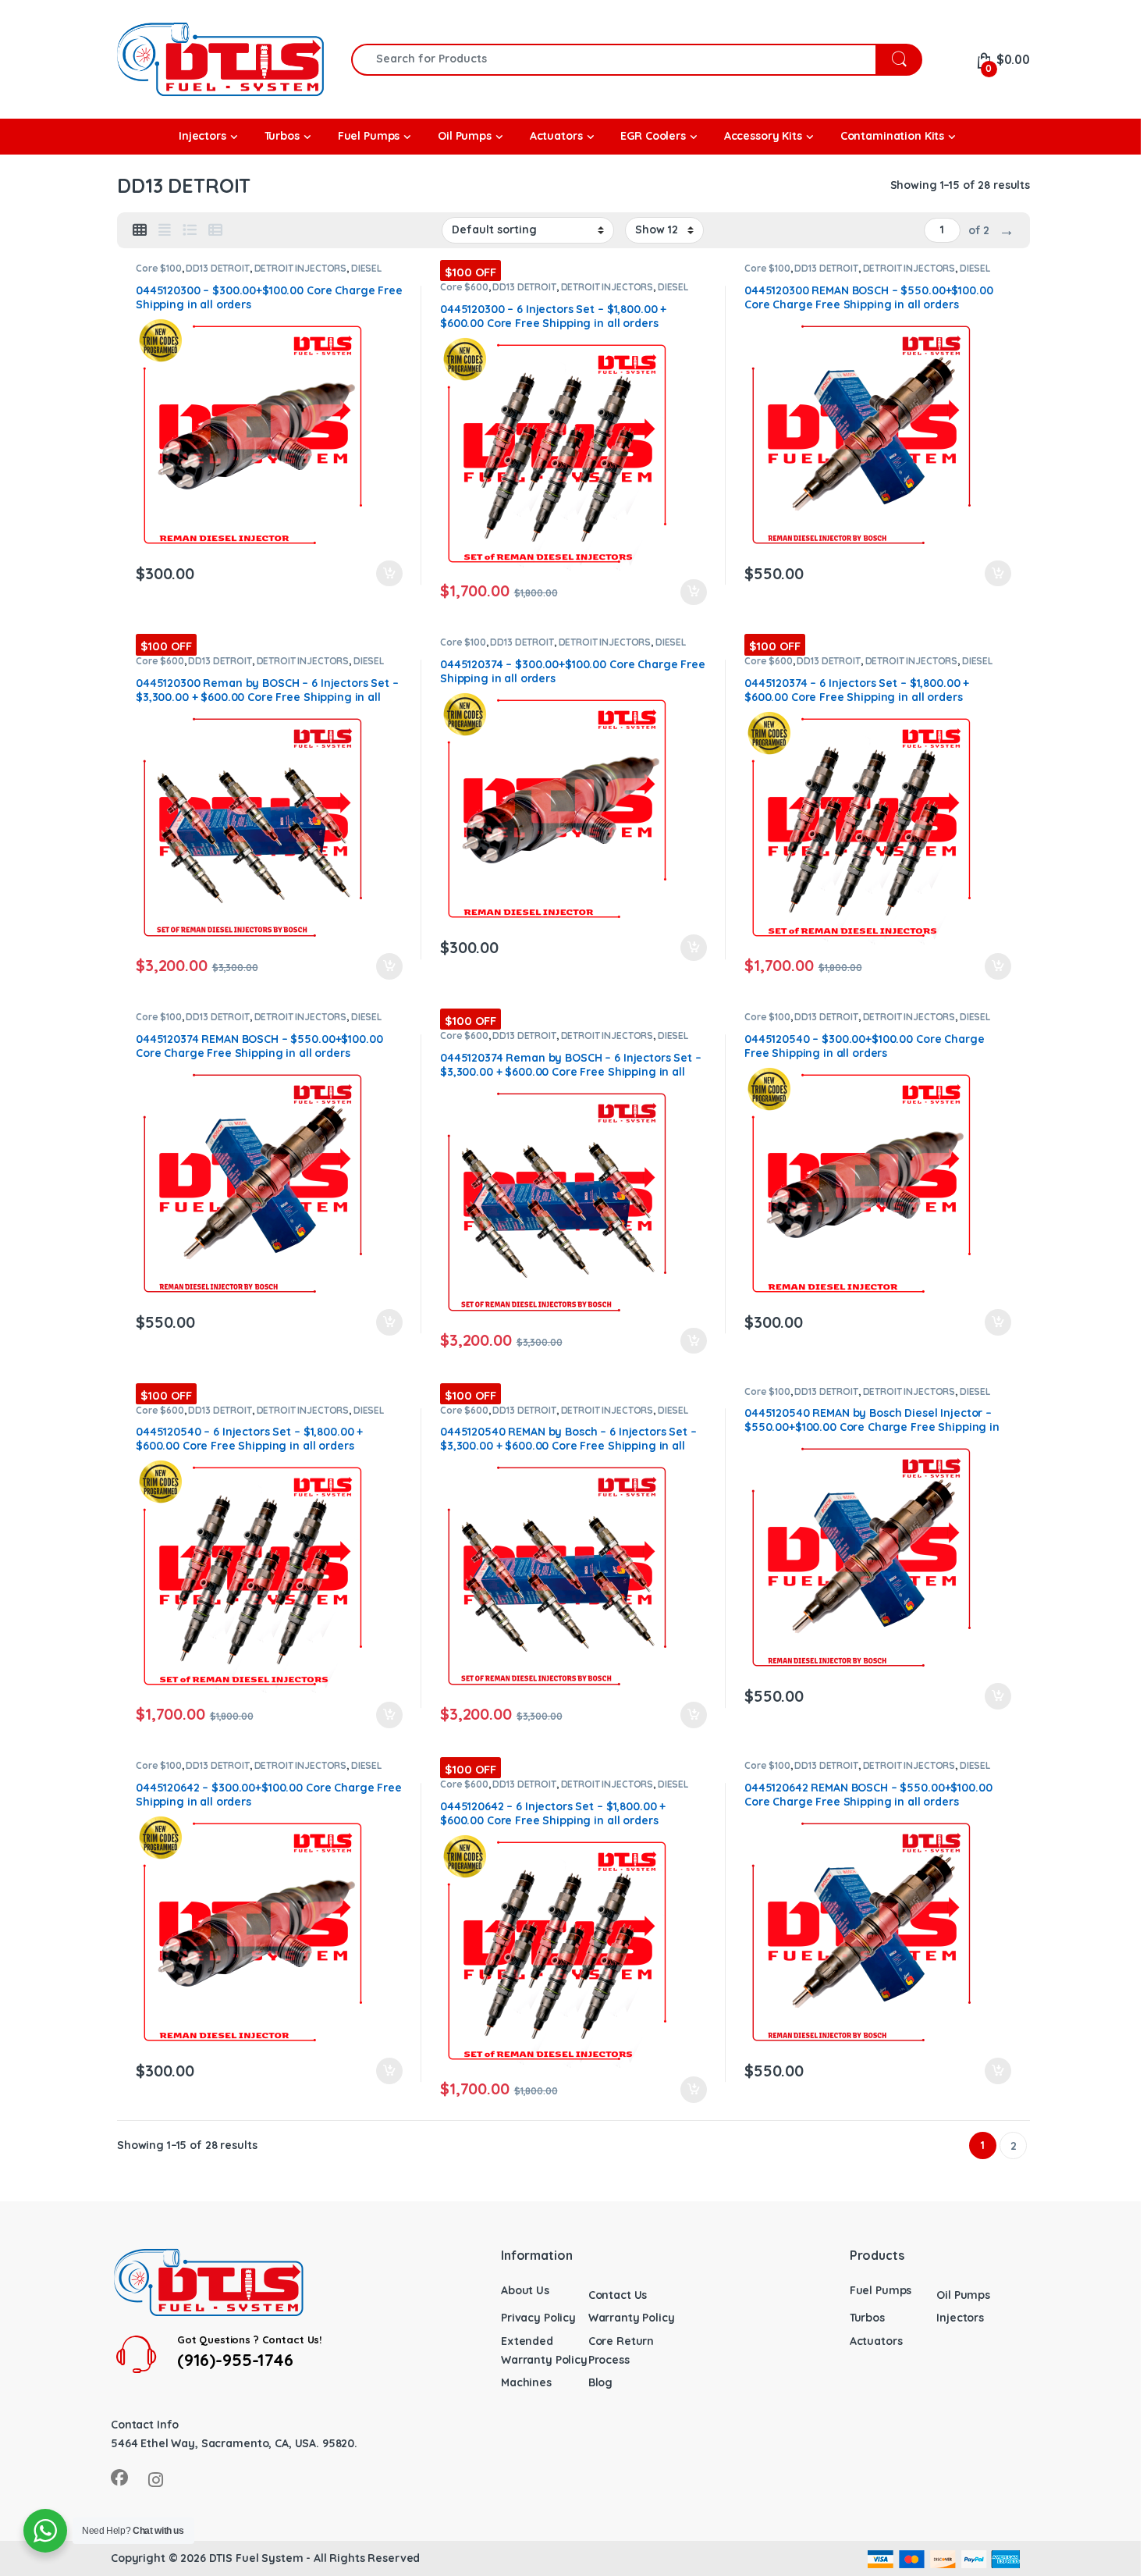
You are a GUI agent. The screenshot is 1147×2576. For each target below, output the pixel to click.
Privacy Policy (538, 2318)
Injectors (960, 2318)
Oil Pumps (963, 2295)
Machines (526, 2382)
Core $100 (159, 268)
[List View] (190, 230)
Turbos (867, 2318)
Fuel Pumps (881, 2290)
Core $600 (464, 287)
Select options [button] (382, 574)
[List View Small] (215, 230)
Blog (600, 2382)
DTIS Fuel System (256, 2558)
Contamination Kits (892, 136)
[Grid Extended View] (165, 230)
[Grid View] (140, 230)
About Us (525, 2290)
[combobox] (614, 60)
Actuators (876, 2341)
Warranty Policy (632, 2318)
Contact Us (618, 2295)
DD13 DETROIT (217, 268)
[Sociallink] (119, 2478)
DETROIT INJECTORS (301, 268)
